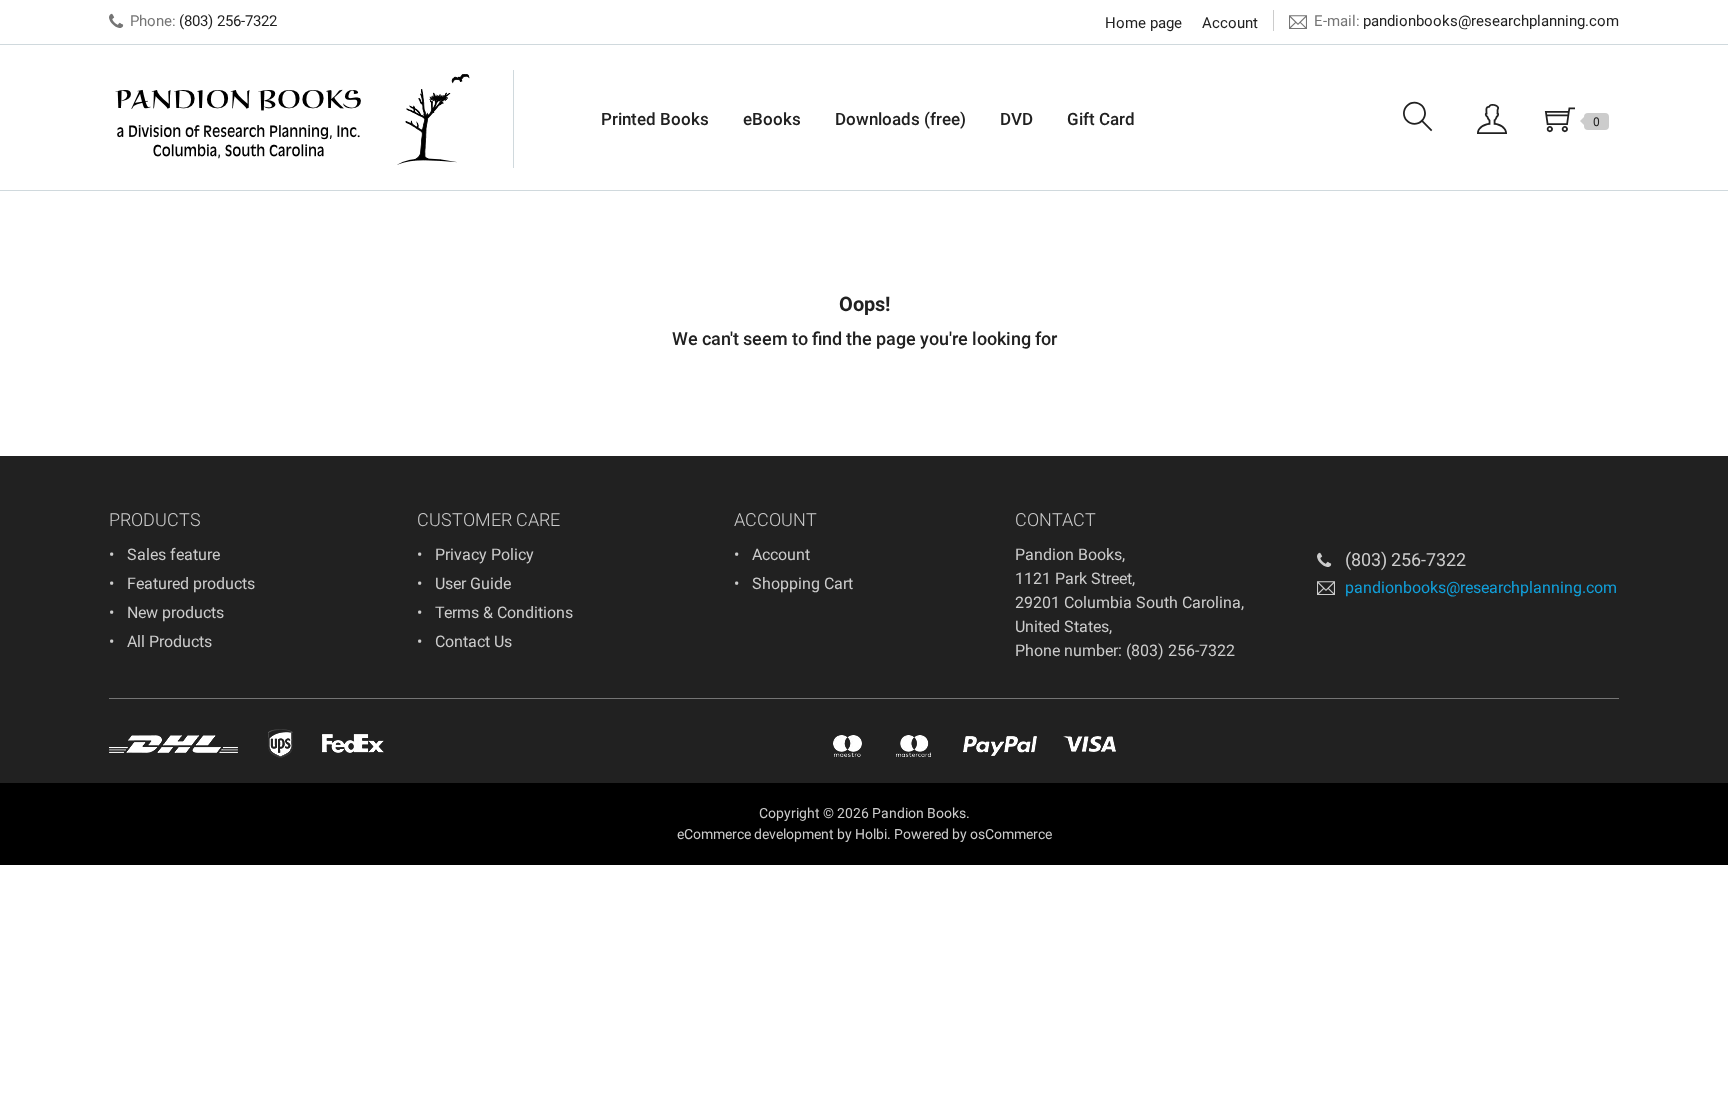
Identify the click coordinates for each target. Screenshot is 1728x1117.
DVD (1016, 119)
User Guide (473, 583)
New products (175, 612)
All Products (169, 641)
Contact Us (473, 641)
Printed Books (655, 119)
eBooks (772, 119)
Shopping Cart (802, 583)
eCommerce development (755, 834)
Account (1230, 23)
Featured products (191, 583)
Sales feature (173, 554)
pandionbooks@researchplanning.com (1491, 21)
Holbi (871, 834)
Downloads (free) (900, 119)
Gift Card (1101, 119)
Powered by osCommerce (973, 834)
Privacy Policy (484, 554)
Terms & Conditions (504, 612)
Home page (1143, 23)
